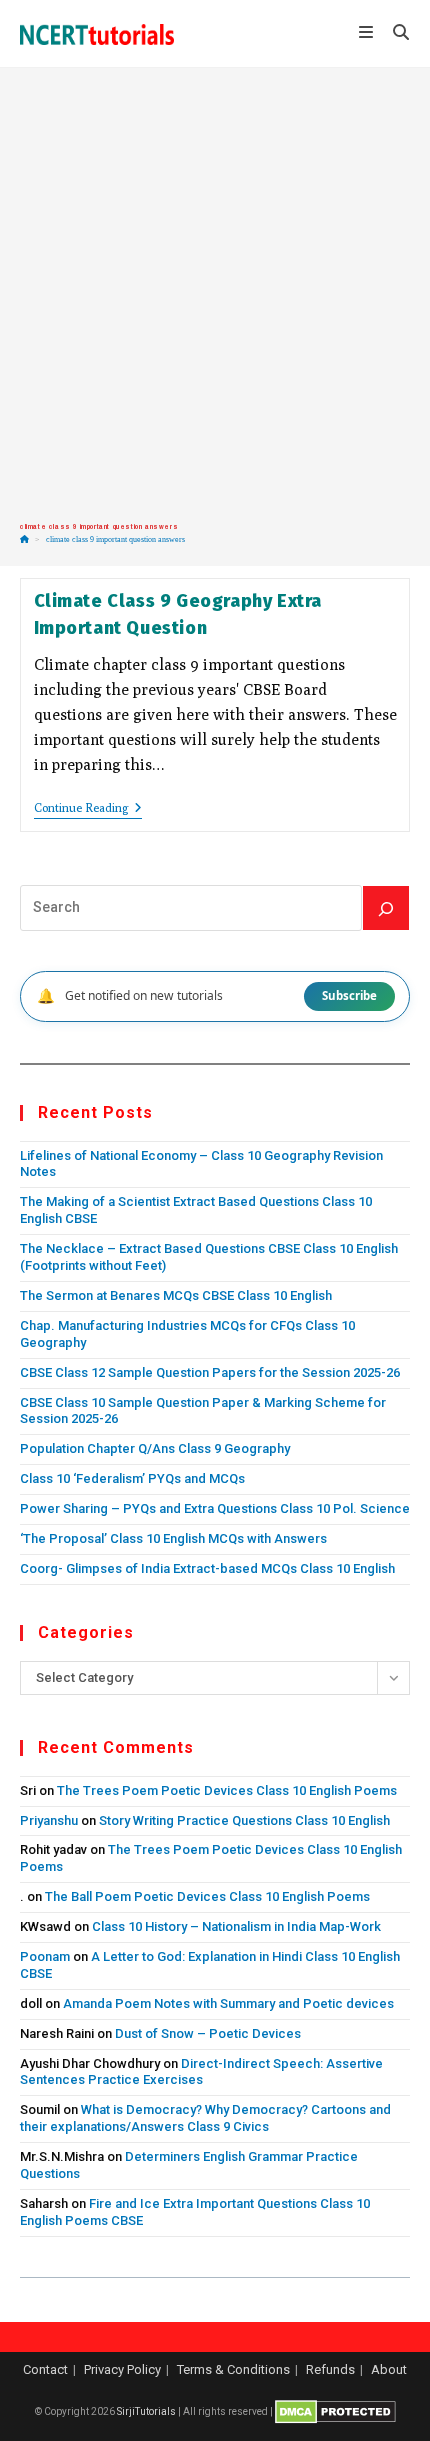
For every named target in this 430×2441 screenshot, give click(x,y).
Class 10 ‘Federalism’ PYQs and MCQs (132, 1478)
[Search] (386, 908)
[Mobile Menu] (368, 34)
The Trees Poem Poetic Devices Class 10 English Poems (227, 1790)
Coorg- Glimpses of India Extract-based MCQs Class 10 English (207, 1568)
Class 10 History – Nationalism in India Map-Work (236, 1926)
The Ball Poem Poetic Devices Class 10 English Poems (207, 1896)
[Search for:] (394, 34)
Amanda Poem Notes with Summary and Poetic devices (228, 2003)
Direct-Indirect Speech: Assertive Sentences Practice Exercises (201, 2072)
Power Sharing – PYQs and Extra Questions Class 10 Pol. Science (215, 1508)
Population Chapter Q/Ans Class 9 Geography (155, 1448)
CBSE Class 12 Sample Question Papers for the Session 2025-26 (210, 1372)
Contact (45, 2369)
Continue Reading (88, 809)
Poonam (45, 1956)
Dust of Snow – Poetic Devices (208, 2033)
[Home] (24, 539)
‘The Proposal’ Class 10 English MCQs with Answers (173, 1538)
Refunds (330, 2369)
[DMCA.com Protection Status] (335, 2411)
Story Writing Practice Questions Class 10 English (244, 1820)
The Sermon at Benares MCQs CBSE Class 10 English (176, 1295)
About (389, 2369)
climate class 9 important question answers (115, 539)
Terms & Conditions (233, 2369)
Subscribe (349, 995)
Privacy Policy (122, 2369)
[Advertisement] (215, 295)
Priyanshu (49, 1820)
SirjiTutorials (146, 2411)
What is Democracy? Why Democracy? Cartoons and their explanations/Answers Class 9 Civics (205, 2118)
